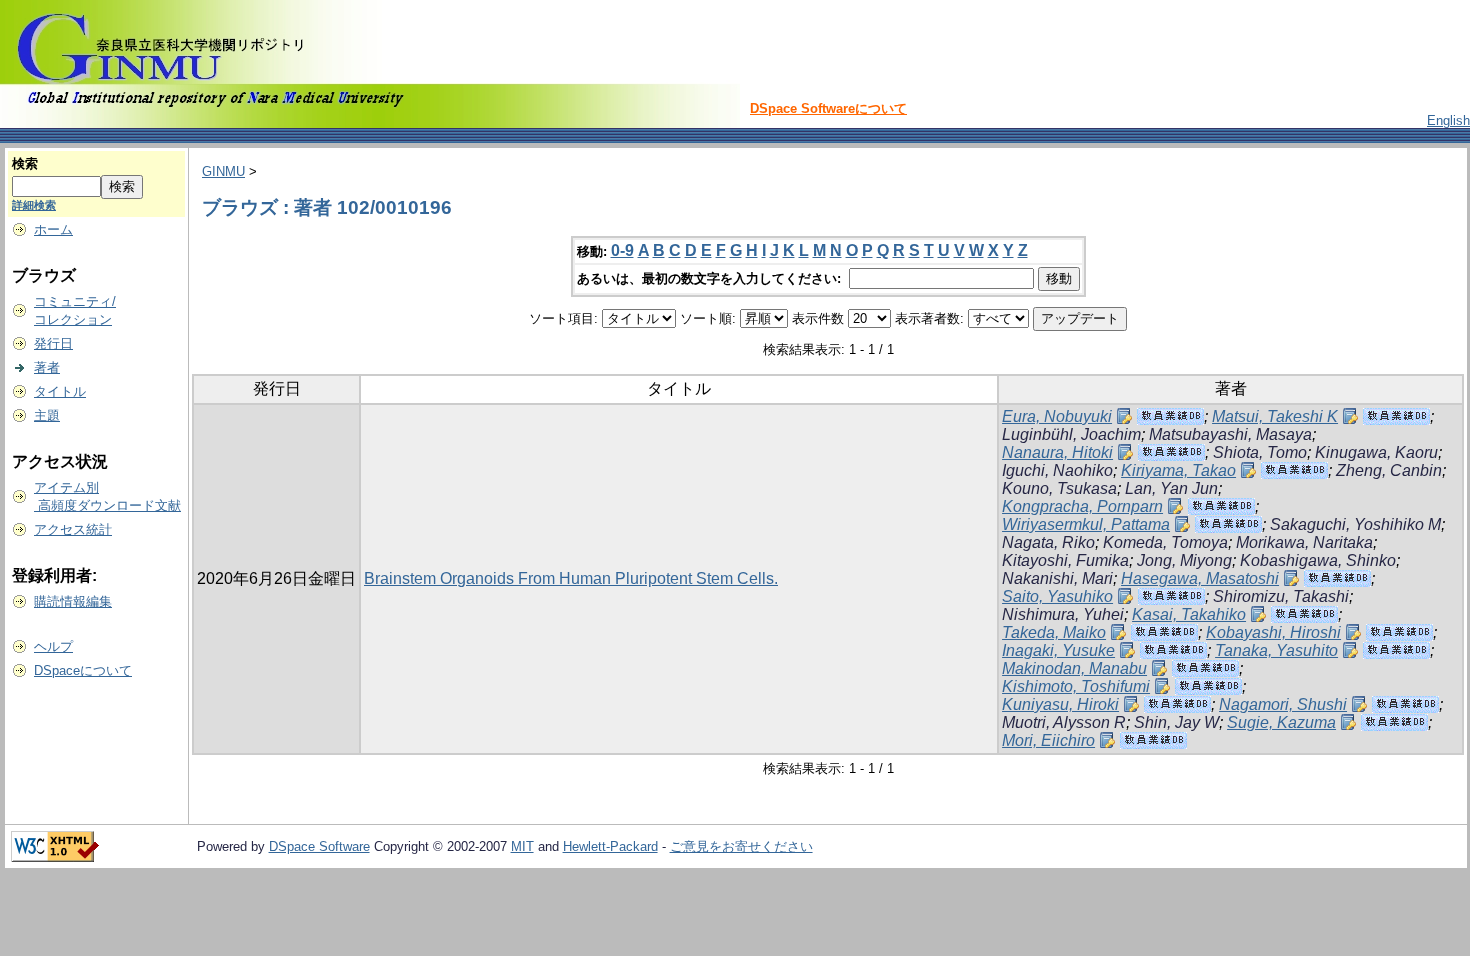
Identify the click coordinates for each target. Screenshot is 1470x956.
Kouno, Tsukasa (1059, 488)
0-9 (622, 250)
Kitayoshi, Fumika (1065, 560)
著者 (47, 367)
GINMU (223, 171)
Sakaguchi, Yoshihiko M (1355, 524)
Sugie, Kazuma (1281, 722)
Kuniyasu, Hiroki (1060, 704)
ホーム (53, 229)
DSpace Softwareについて (828, 108)
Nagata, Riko (1048, 542)
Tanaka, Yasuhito (1276, 650)
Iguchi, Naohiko (1057, 470)
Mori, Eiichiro (1048, 740)
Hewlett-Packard (610, 846)
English (1448, 120)
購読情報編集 (73, 601)
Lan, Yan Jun (1171, 488)
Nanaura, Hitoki (1057, 452)
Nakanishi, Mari (1057, 578)
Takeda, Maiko (1054, 632)
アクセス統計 (73, 529)
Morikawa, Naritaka (1304, 542)
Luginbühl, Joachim (1071, 434)
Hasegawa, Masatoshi (1200, 578)
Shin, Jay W (1176, 722)
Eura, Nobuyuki (1057, 416)
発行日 (53, 343)
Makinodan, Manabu (1074, 668)
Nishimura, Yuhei (1063, 614)
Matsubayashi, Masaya (1230, 434)
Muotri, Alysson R (1064, 722)
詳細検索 (34, 205)
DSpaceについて (83, 670)
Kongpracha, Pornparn (1082, 506)
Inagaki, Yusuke (1058, 650)
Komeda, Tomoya (1165, 542)
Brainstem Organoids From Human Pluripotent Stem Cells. (571, 578)
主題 (47, 415)
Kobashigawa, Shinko (1318, 560)
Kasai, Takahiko (1189, 614)
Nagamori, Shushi (1283, 704)
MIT (522, 846)
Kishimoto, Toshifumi (1076, 686)
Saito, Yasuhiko (1057, 596)
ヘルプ (53, 646)
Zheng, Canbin (1389, 470)
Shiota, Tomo (1260, 452)
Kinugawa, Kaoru (1376, 452)
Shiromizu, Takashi (1281, 596)
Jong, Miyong (1184, 560)
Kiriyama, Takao (1178, 470)
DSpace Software (319, 846)
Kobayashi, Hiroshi (1273, 632)
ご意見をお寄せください (741, 846)
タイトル (60, 391)
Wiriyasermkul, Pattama (1086, 524)
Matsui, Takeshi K (1275, 416)
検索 (25, 163)
